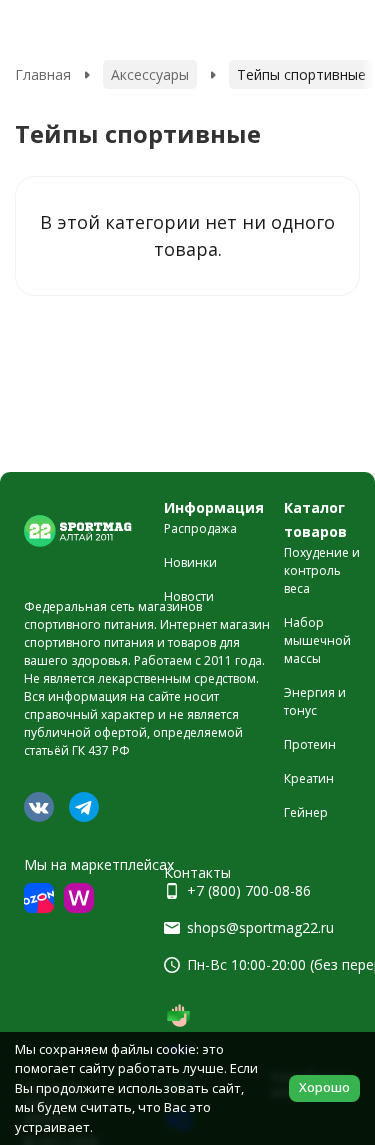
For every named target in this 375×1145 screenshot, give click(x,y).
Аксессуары (150, 74)
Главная (43, 74)
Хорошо (324, 1087)
